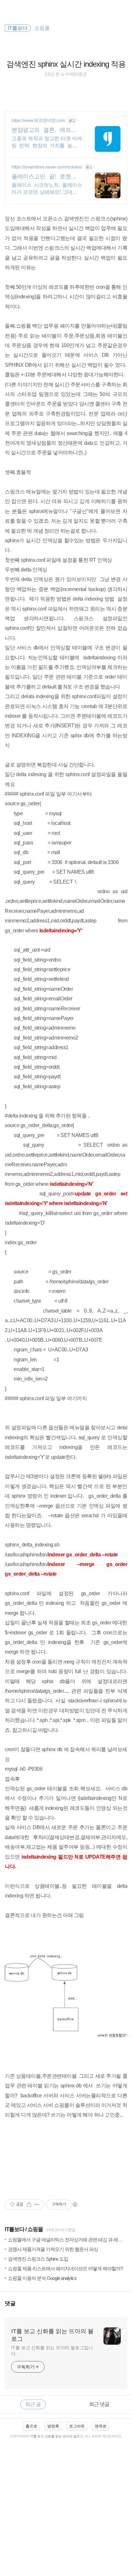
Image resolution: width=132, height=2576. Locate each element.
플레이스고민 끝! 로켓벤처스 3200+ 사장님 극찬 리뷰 (47, 177)
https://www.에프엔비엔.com (38, 120)
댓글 (10, 2303)
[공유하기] (29, 2204)
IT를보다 (15, 2229)
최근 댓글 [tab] (99, 2404)
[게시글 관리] (37, 2204)
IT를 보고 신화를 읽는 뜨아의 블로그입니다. (52, 2351)
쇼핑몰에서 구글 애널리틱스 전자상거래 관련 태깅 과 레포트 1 (69, 2240)
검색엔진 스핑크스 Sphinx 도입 (38, 2259)
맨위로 (101, 2426)
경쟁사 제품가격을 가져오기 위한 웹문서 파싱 (53, 2249)
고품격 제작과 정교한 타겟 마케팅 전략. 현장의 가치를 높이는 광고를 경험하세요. (47, 142)
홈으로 (31, 2426)
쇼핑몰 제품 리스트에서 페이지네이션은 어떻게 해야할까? (65, 2268)
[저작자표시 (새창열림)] (75, 2204)
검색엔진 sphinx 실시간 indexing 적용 (66, 64)
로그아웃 (77, 2426)
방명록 (53, 2426)
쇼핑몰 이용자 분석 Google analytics (42, 2278)
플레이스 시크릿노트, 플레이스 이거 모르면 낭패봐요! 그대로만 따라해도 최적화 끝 (47, 189)
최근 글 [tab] (33, 2404)
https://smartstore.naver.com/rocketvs (47, 167)
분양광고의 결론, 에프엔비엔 (47, 130)
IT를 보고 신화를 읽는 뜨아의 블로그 (52, 2335)
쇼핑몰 (35, 2229)
